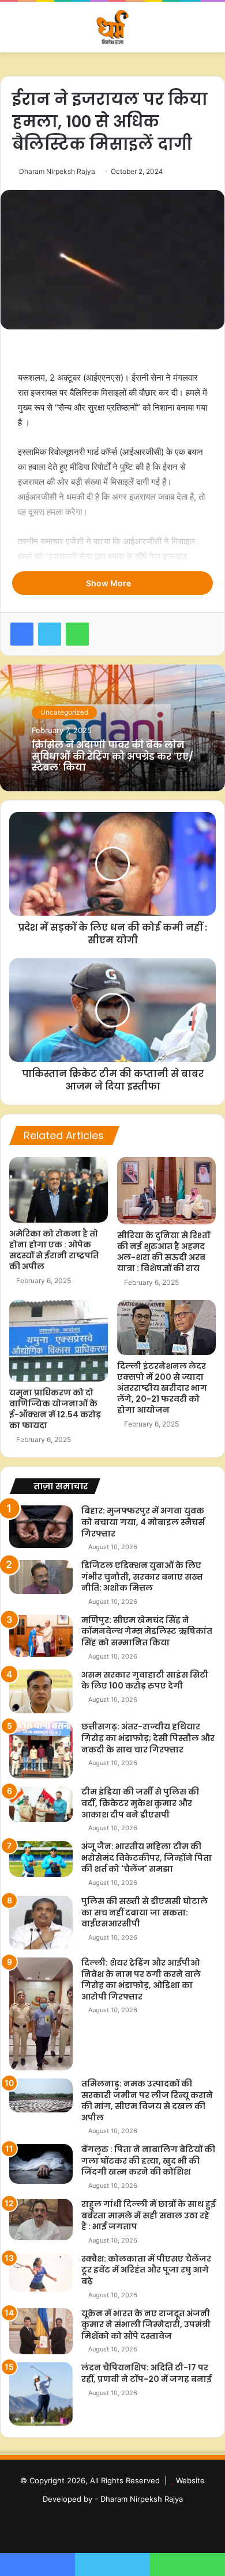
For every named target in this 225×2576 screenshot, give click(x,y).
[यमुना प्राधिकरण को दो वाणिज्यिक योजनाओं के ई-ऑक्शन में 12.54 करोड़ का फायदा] (59, 1341)
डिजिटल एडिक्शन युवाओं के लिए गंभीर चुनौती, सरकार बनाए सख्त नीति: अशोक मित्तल (142, 1577)
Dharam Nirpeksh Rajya (57, 171)
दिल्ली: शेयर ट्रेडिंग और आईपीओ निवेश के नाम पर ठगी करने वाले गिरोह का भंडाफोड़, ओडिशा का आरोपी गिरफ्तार (141, 1980)
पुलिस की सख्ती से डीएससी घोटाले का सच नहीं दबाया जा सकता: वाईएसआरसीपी (145, 1912)
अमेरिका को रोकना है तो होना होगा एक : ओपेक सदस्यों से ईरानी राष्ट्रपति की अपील (54, 1250)
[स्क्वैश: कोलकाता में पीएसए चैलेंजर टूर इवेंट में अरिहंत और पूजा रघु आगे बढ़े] (41, 2273)
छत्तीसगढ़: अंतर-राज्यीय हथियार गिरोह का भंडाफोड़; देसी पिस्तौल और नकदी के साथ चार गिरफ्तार (148, 1738)
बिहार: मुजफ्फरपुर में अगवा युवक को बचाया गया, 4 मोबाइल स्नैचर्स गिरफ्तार (143, 1522)
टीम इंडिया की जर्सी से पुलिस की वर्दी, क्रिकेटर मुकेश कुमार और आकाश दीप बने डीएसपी (140, 1803)
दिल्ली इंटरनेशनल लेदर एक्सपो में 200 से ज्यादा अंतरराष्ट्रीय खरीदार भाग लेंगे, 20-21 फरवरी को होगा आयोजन (162, 1388)
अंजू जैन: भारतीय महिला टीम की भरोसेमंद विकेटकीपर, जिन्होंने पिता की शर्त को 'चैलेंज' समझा (147, 1858)
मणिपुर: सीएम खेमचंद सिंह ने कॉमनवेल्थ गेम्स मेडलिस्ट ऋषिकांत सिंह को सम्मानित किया (147, 1631)
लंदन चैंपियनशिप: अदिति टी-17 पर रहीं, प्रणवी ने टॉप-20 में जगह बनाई (147, 2373)
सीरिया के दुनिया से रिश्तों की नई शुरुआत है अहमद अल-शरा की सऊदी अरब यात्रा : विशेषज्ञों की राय (164, 1252)
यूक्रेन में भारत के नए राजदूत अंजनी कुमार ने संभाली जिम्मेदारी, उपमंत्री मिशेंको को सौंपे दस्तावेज (146, 2325)
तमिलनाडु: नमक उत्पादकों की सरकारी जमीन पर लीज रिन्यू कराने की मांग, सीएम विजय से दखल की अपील (147, 2101)
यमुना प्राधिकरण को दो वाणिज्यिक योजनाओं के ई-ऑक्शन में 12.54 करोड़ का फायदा (55, 1409)
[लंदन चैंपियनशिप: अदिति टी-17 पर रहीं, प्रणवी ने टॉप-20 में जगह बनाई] (41, 2394)
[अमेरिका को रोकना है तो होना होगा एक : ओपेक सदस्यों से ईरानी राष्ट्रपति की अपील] (59, 1190)
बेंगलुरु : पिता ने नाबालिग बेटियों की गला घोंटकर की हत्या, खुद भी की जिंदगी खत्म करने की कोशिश (148, 2160)
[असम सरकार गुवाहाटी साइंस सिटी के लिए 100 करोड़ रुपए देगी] (41, 1692)
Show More (109, 583)
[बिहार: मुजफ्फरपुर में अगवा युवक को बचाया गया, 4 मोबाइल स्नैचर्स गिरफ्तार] (41, 1526)
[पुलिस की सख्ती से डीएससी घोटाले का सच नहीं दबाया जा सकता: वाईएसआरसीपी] (41, 1923)
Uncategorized (64, 712)
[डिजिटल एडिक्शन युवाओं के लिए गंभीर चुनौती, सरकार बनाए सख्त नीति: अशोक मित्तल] (41, 1577)
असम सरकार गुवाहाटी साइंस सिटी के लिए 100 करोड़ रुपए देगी (145, 1680)
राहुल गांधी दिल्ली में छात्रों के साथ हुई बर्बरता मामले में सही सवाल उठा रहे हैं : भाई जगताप (149, 2215)
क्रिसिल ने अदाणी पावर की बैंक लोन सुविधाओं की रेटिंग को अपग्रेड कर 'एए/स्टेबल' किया (112, 756)
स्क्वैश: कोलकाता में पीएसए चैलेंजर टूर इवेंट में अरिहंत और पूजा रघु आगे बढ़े (146, 2270)
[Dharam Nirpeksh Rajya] (112, 27)
